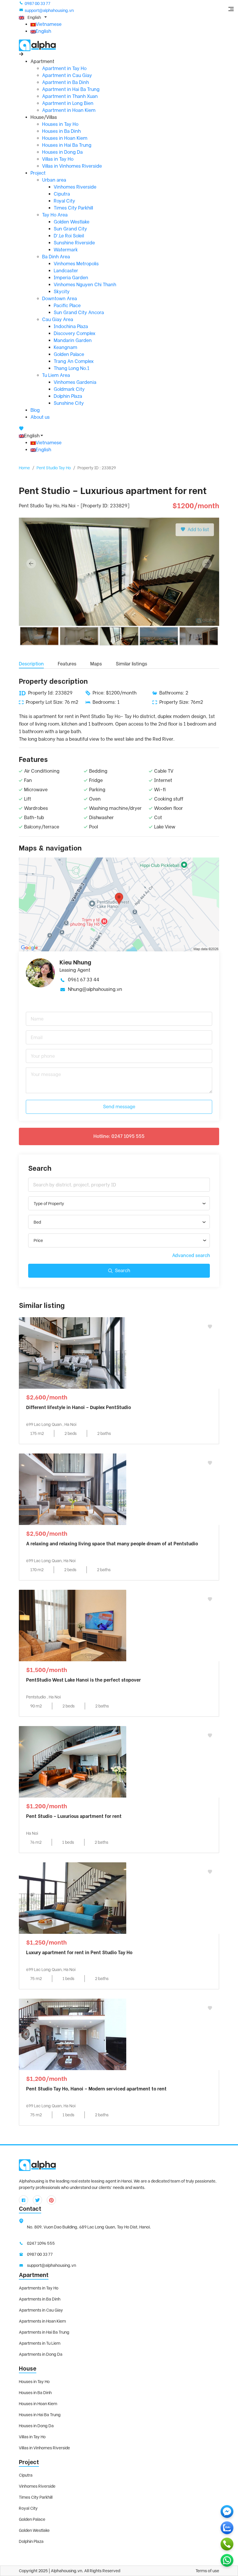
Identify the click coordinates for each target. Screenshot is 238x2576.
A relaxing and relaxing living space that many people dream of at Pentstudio (112, 1544)
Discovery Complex (75, 333)
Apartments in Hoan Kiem (42, 2321)
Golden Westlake (72, 222)
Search (122, 1271)
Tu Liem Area (56, 375)
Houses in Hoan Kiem (65, 138)
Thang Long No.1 (72, 368)
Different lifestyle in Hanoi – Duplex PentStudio (79, 1407)
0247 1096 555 (41, 2243)
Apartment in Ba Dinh (65, 82)
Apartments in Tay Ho (39, 2288)
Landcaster (66, 271)
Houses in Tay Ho (60, 124)
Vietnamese (49, 24)
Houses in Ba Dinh (61, 131)
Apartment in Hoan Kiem (69, 110)
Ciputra (62, 194)
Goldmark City (69, 389)
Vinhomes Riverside (75, 187)
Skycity (62, 292)
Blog (35, 410)
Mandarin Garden (73, 340)
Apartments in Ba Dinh (40, 2299)
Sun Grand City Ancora (79, 313)
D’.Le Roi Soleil (69, 236)
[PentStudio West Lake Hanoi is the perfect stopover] (73, 1625)
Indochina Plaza (71, 326)
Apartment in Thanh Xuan (70, 96)
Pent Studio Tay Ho (54, 468)
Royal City (64, 201)
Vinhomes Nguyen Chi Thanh (85, 285)
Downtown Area (59, 299)
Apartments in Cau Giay (41, 2310)
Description (31, 664)
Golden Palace (69, 354)
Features (67, 664)
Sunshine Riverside (74, 243)
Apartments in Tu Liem (40, 2343)
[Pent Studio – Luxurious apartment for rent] (73, 1761)
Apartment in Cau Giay (67, 75)
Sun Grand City (70, 229)
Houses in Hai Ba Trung (67, 145)
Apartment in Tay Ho (64, 68)
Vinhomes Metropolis (76, 264)
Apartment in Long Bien (68, 103)
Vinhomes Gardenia (75, 382)
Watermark (66, 250)
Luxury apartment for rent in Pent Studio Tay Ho (79, 1953)
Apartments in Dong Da (41, 2354)
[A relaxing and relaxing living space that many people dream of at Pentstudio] (73, 1489)
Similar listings (131, 664)
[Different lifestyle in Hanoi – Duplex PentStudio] (73, 1353)
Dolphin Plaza (68, 396)
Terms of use (207, 2571)
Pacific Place (67, 306)
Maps (96, 664)
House (28, 2369)
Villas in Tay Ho (58, 159)
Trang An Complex (74, 361)
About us (40, 417)
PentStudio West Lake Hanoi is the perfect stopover (83, 1680)
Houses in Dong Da (62, 152)
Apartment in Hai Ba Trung (71, 89)
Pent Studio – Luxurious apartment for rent (74, 1816)
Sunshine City (69, 403)
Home (24, 468)
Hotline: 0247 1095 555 (119, 1136)
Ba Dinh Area (56, 257)
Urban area (54, 180)
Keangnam (65, 347)
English (43, 31)
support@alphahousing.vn (49, 10)
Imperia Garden (71, 278)
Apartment (34, 2275)
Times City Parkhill (73, 208)
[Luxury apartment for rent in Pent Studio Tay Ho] (73, 1898)
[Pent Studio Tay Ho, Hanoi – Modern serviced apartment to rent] (73, 2034)
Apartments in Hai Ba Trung (44, 2332)
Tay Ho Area (55, 215)
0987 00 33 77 (37, 3)
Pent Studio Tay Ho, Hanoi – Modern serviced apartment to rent (96, 2089)
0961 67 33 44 (84, 980)
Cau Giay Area (58, 319)
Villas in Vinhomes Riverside (72, 166)
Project (38, 173)
